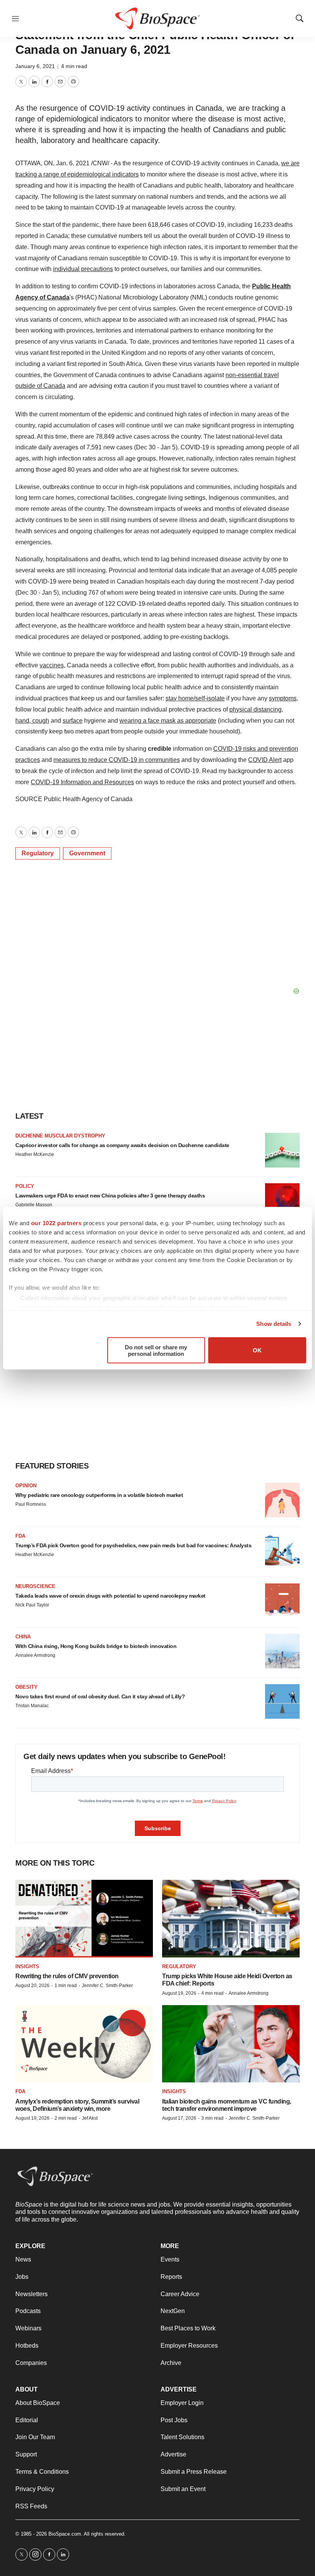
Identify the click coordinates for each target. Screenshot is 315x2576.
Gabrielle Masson (34, 1205)
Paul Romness (31, 1504)
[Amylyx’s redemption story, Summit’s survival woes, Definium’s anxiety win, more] (84, 2044)
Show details (274, 1324)
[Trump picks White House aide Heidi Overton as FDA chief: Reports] (231, 1918)
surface (73, 721)
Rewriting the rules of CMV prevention (67, 1976)
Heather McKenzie (35, 1154)
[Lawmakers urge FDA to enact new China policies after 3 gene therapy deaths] (282, 1201)
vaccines (52, 665)
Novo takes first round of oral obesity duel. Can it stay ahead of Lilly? (100, 1696)
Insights (27, 1967)
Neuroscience (35, 1586)
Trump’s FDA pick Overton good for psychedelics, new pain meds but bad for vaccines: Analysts (133, 1545)
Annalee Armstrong (35, 1655)
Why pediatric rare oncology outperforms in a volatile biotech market (99, 1495)
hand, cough (32, 721)
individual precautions (83, 269)
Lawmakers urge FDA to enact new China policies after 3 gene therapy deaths (110, 1196)
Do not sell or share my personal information (156, 1350)
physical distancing (255, 709)
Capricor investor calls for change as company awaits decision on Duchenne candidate (122, 1145)
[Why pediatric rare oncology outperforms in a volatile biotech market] (282, 1500)
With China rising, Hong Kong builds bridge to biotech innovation (96, 1646)
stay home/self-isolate (195, 698)
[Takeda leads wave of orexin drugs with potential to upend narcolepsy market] (282, 1601)
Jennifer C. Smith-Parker (107, 1986)
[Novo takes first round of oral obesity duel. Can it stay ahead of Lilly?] (282, 1701)
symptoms (283, 698)
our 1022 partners (56, 1223)
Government (87, 853)
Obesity (27, 1687)
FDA (20, 1536)
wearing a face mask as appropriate (168, 721)
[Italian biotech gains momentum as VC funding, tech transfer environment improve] (231, 2044)
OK (257, 1350)
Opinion (26, 1486)
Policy (25, 1186)
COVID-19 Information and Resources (82, 782)
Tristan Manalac (32, 1706)
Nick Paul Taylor (32, 1605)
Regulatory (38, 853)
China (23, 1637)
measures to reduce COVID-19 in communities (117, 760)
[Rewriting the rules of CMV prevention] (84, 1918)
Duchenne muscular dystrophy (60, 1136)
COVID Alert (265, 760)
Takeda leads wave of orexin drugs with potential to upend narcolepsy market (110, 1596)
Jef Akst (90, 2118)
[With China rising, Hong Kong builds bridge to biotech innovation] (282, 1651)
